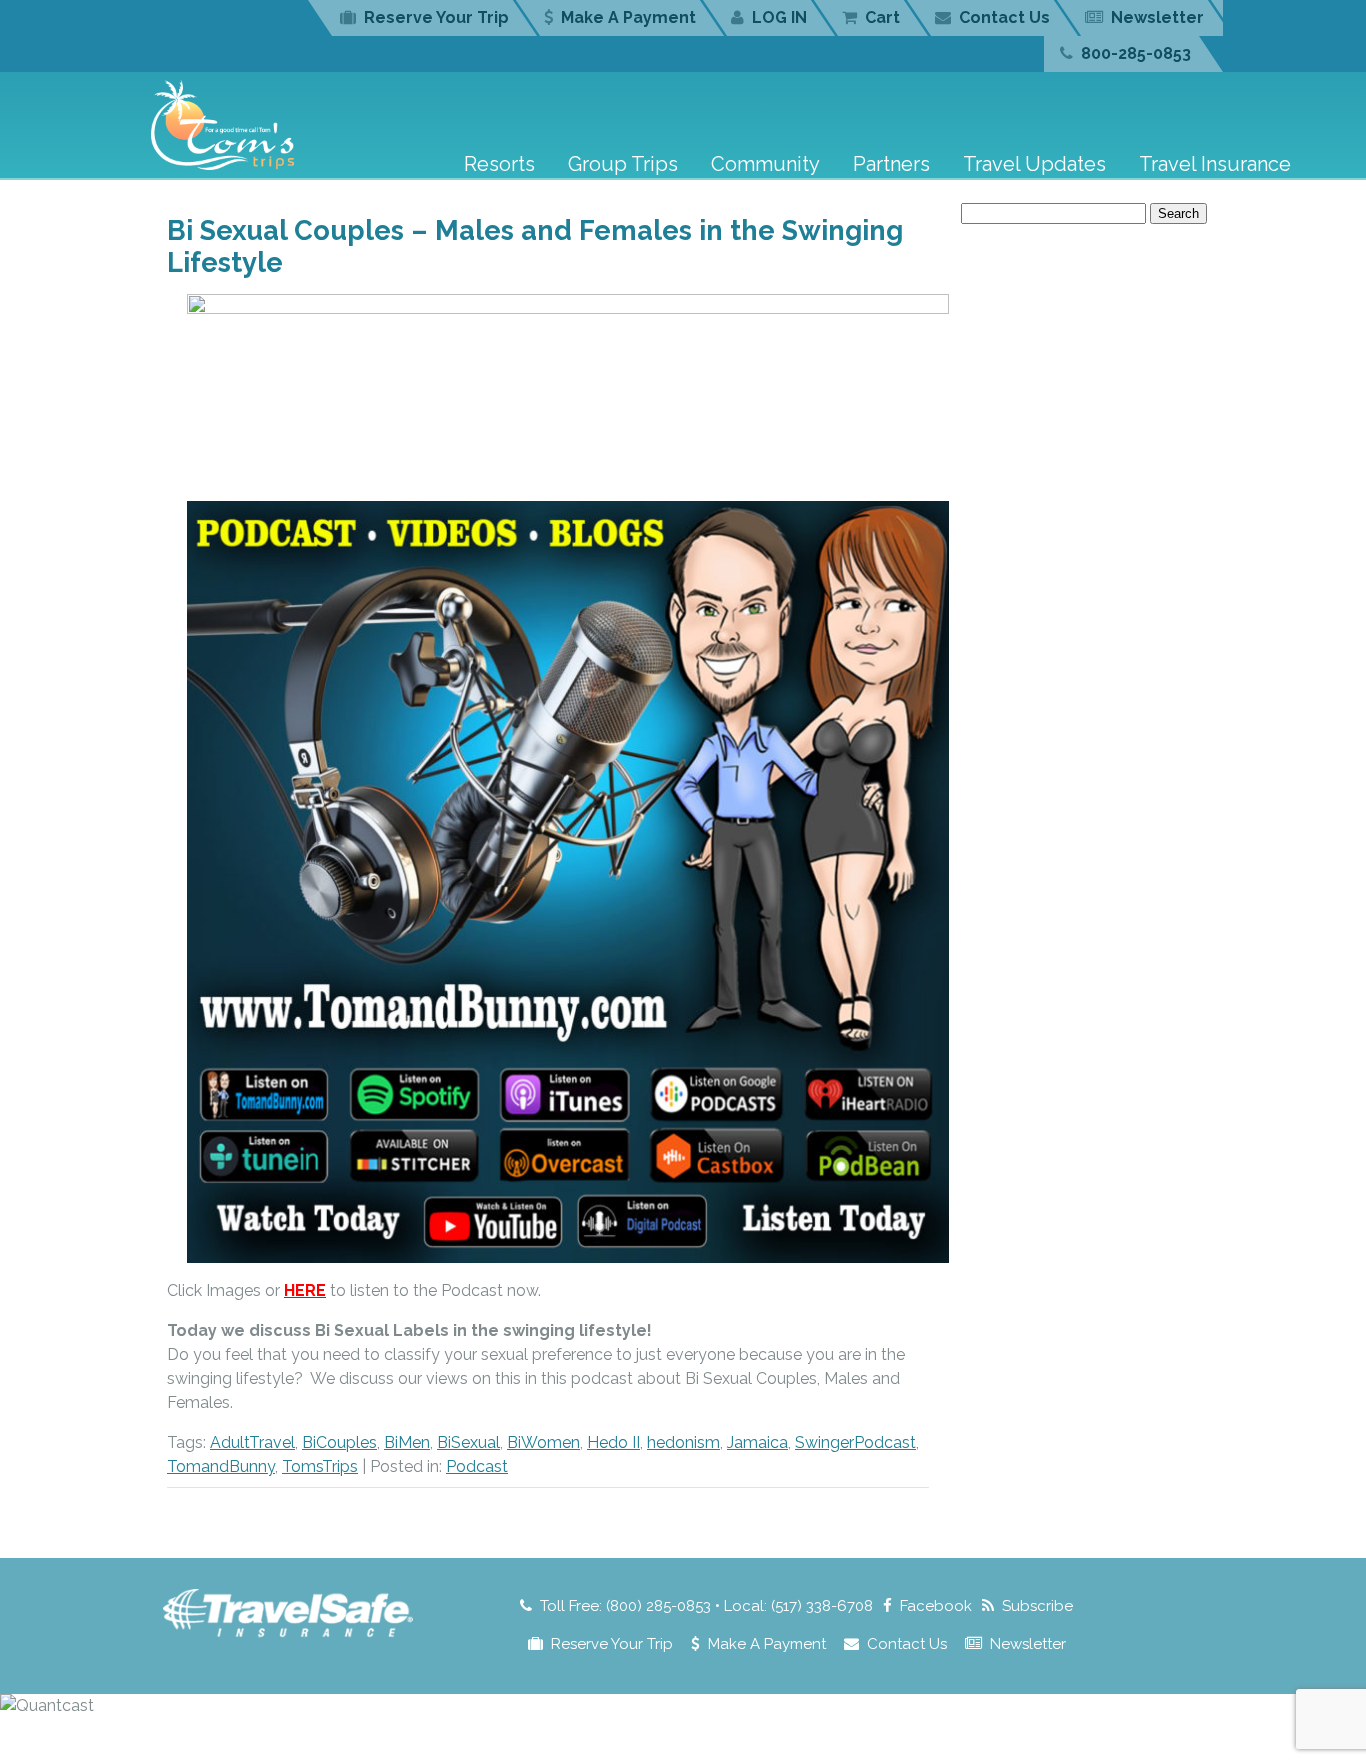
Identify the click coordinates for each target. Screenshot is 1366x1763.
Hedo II (613, 1442)
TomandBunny (221, 1466)
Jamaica (757, 1442)
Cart (882, 17)
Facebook (936, 1606)
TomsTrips (320, 1466)
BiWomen (543, 1442)
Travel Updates (1034, 164)
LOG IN (779, 17)
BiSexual (468, 1442)
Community (765, 164)
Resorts (499, 164)
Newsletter (1157, 17)
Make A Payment (628, 17)
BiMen (407, 1442)
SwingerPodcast (855, 1442)
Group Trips (623, 164)
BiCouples (339, 1442)
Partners (891, 164)
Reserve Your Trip (436, 17)
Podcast (477, 1466)
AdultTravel (252, 1442)
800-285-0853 (1136, 53)
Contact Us (1004, 17)
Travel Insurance (1215, 164)
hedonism (683, 1442)
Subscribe (1037, 1606)
